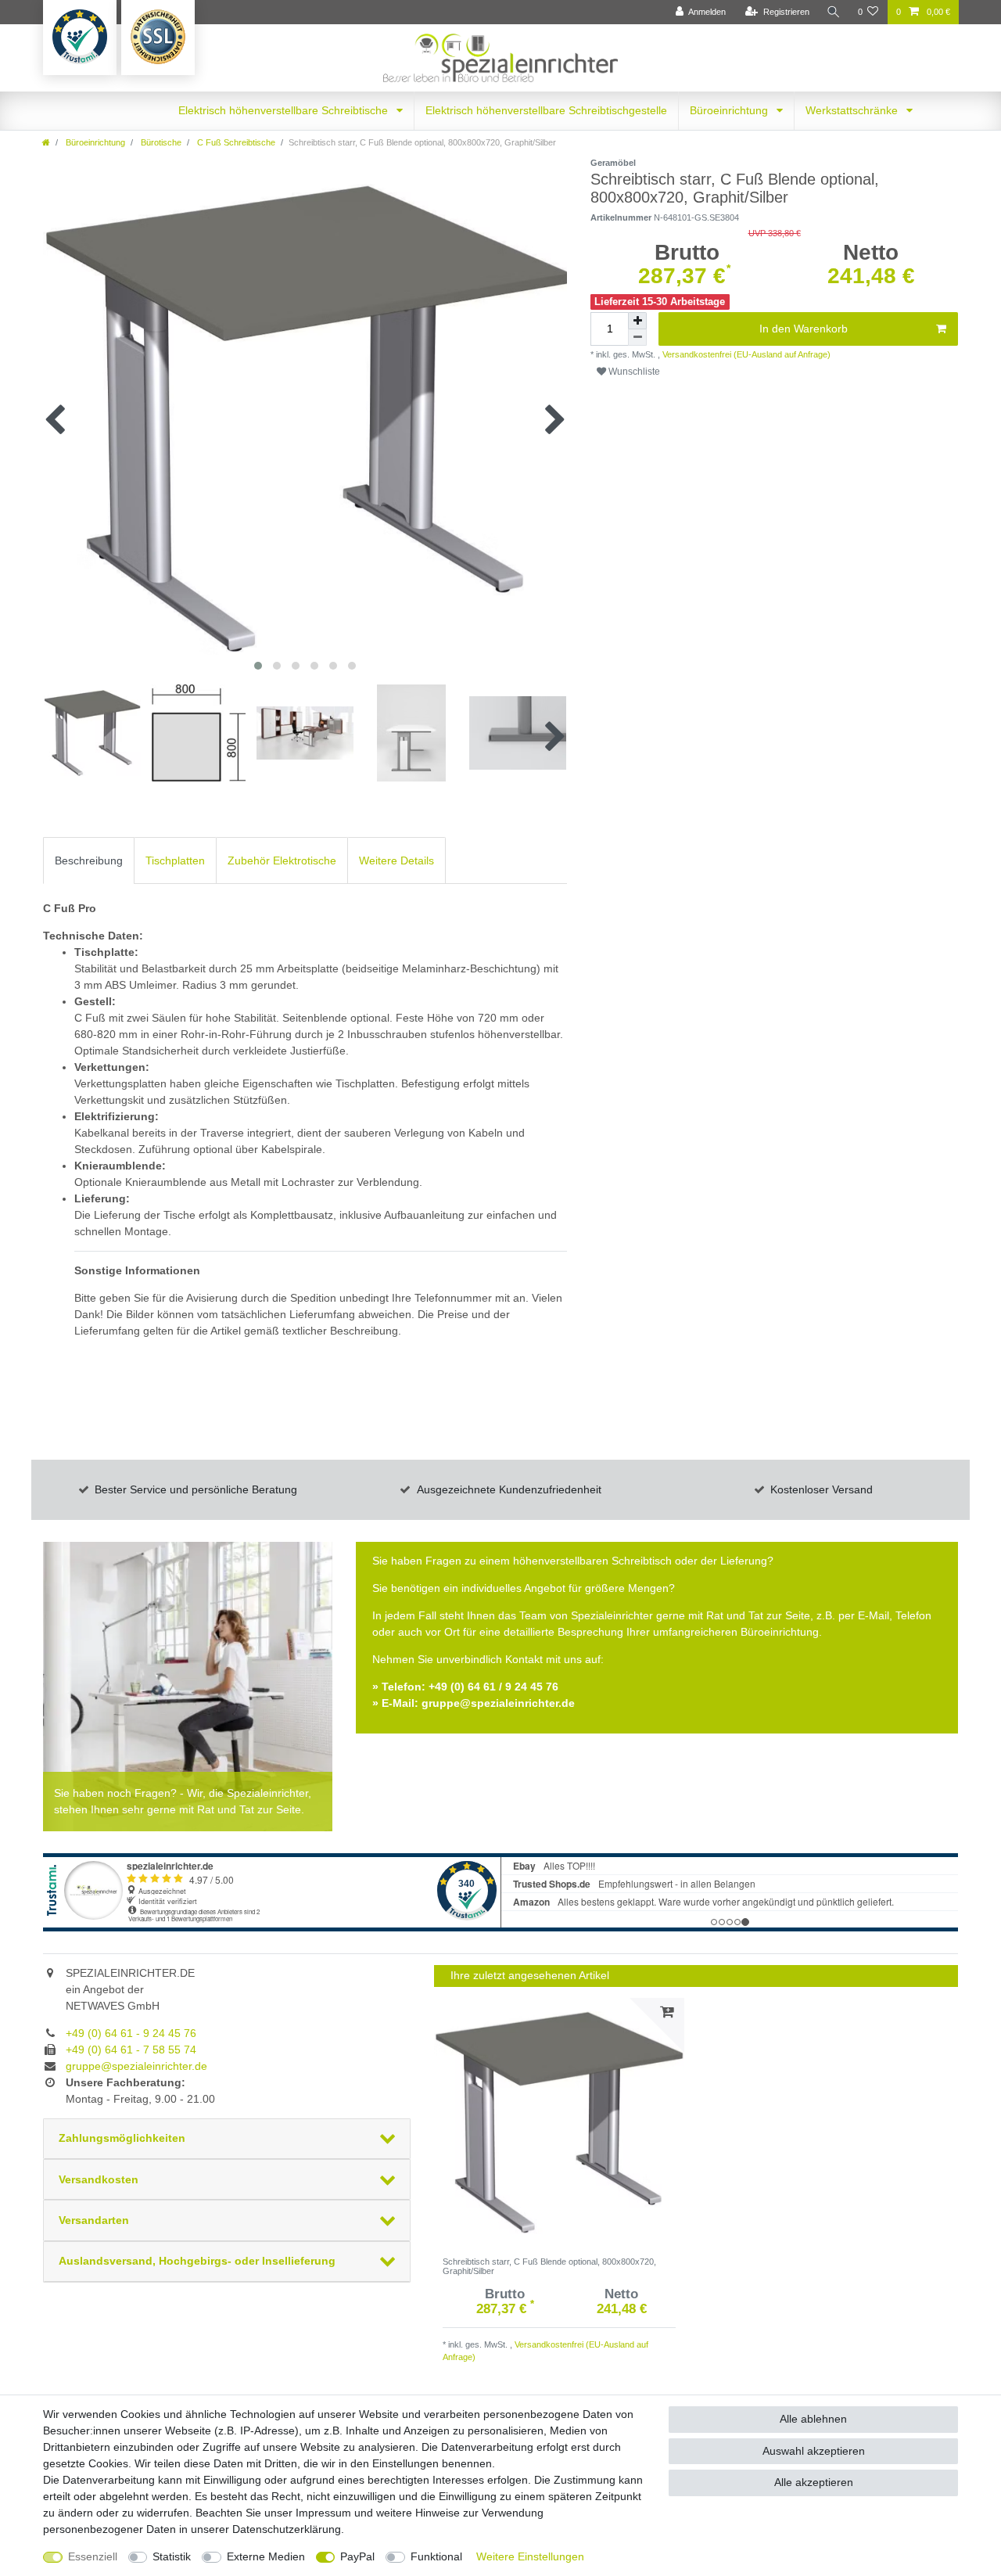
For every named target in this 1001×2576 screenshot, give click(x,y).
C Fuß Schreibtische (235, 142)
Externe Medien (266, 2556)
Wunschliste (633, 372)
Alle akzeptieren (814, 2482)
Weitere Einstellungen (530, 2556)
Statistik (172, 2556)
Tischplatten (175, 860)
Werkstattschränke (853, 110)
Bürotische (160, 142)
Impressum (323, 2513)
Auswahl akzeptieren (814, 2451)
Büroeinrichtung (730, 110)
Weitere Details (396, 860)
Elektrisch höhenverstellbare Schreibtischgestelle (546, 110)
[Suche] (834, 12)
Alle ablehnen (813, 2419)
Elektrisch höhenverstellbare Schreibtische (285, 110)
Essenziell (93, 2556)
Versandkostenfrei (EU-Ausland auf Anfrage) (745, 354)
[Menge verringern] (637, 338)
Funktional (436, 2556)
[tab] (89, 860)
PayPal (357, 2556)
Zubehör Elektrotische (282, 860)
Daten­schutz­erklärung (287, 2529)
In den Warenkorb (804, 329)
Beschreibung (89, 860)
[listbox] (559, 2123)
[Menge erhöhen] (637, 321)
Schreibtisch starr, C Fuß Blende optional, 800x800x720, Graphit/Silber (549, 2266)
